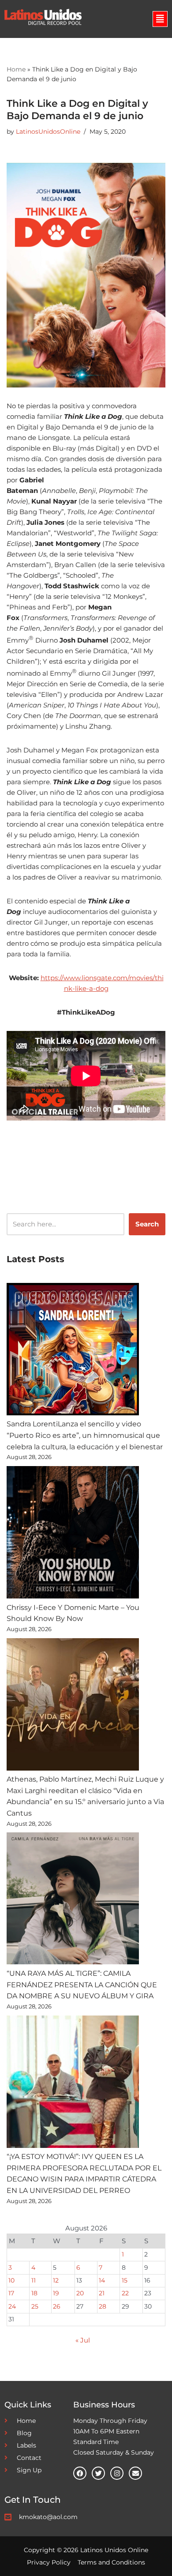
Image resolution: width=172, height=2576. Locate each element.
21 (102, 2293)
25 (35, 2306)
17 (11, 2293)
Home (16, 69)
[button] (160, 19)
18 (34, 2293)
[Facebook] (80, 2473)
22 (125, 2293)
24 (12, 2306)
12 (56, 2280)
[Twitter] (98, 2473)
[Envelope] (135, 2473)
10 (11, 2280)
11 (34, 2280)
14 (102, 2280)
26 (57, 2306)
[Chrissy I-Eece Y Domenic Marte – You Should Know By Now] (73, 1534)
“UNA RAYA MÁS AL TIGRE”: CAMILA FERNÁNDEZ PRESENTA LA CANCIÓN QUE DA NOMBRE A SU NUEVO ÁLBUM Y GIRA (82, 1985)
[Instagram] (117, 2473)
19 (56, 2293)
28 (103, 2306)
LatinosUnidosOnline (48, 132)
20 (80, 2293)
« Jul (83, 2340)
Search (147, 1224)
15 (125, 2280)
